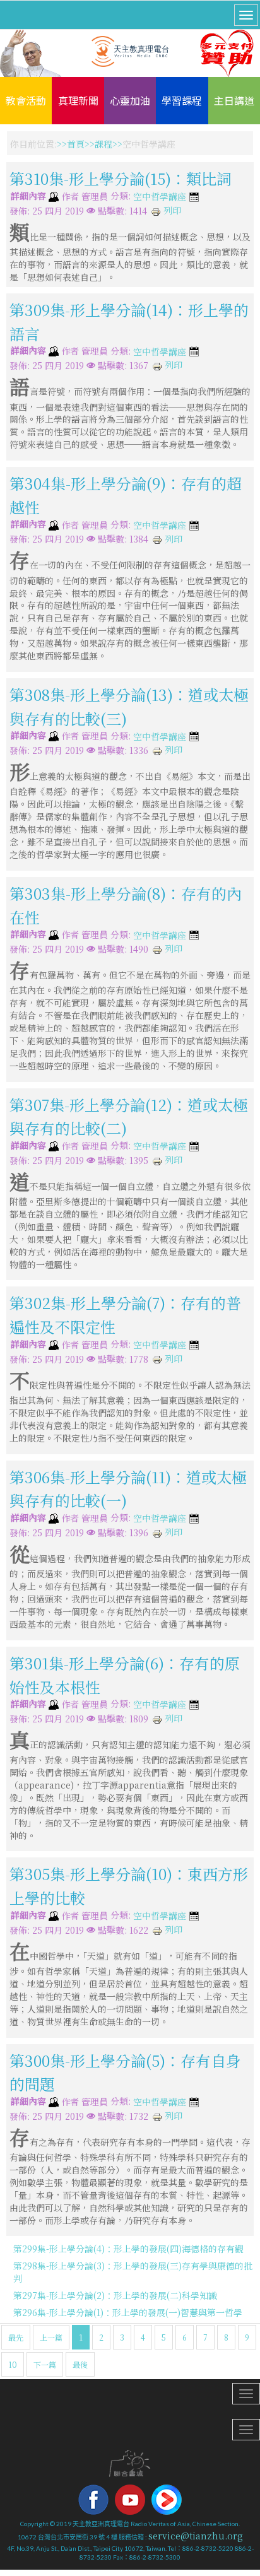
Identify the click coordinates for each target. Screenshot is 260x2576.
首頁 (76, 144)
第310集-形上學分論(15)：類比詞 (121, 178)
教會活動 (26, 100)
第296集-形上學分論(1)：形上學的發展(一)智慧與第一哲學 (128, 2312)
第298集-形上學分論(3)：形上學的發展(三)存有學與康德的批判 (133, 2272)
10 (13, 2364)
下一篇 (45, 2364)
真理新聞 (78, 100)
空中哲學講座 (160, 197)
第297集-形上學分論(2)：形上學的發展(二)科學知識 (115, 2295)
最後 (80, 2364)
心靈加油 (130, 100)
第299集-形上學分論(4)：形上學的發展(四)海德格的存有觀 (128, 2249)
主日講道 (234, 100)
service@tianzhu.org (196, 2536)
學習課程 (182, 100)
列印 (171, 210)
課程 (103, 144)
